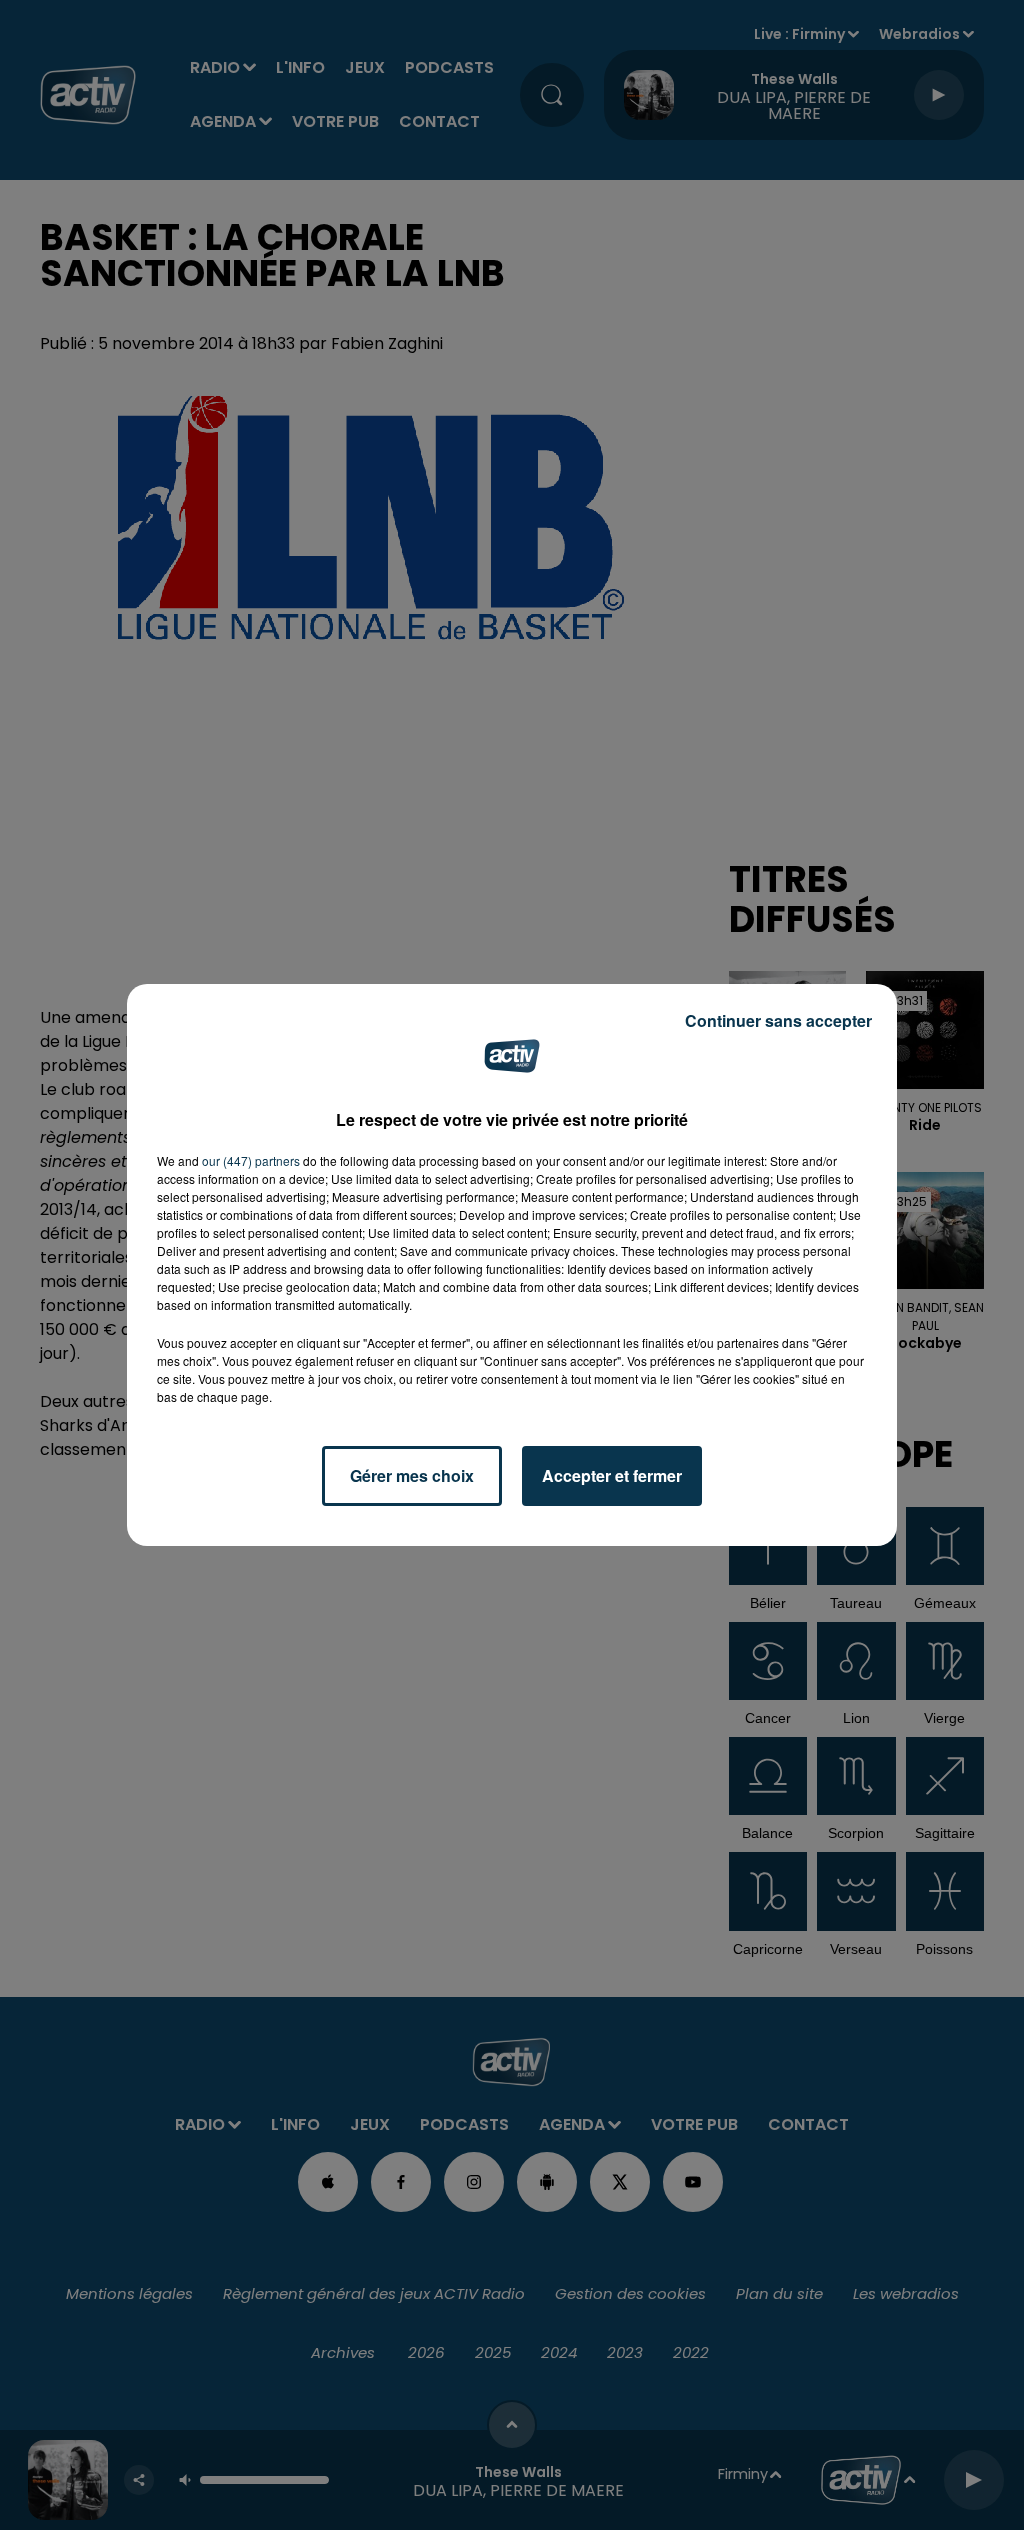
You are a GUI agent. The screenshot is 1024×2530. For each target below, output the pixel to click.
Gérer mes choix (412, 1475)
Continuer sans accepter (778, 1020)
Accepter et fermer (612, 1475)
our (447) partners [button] (251, 1160)
